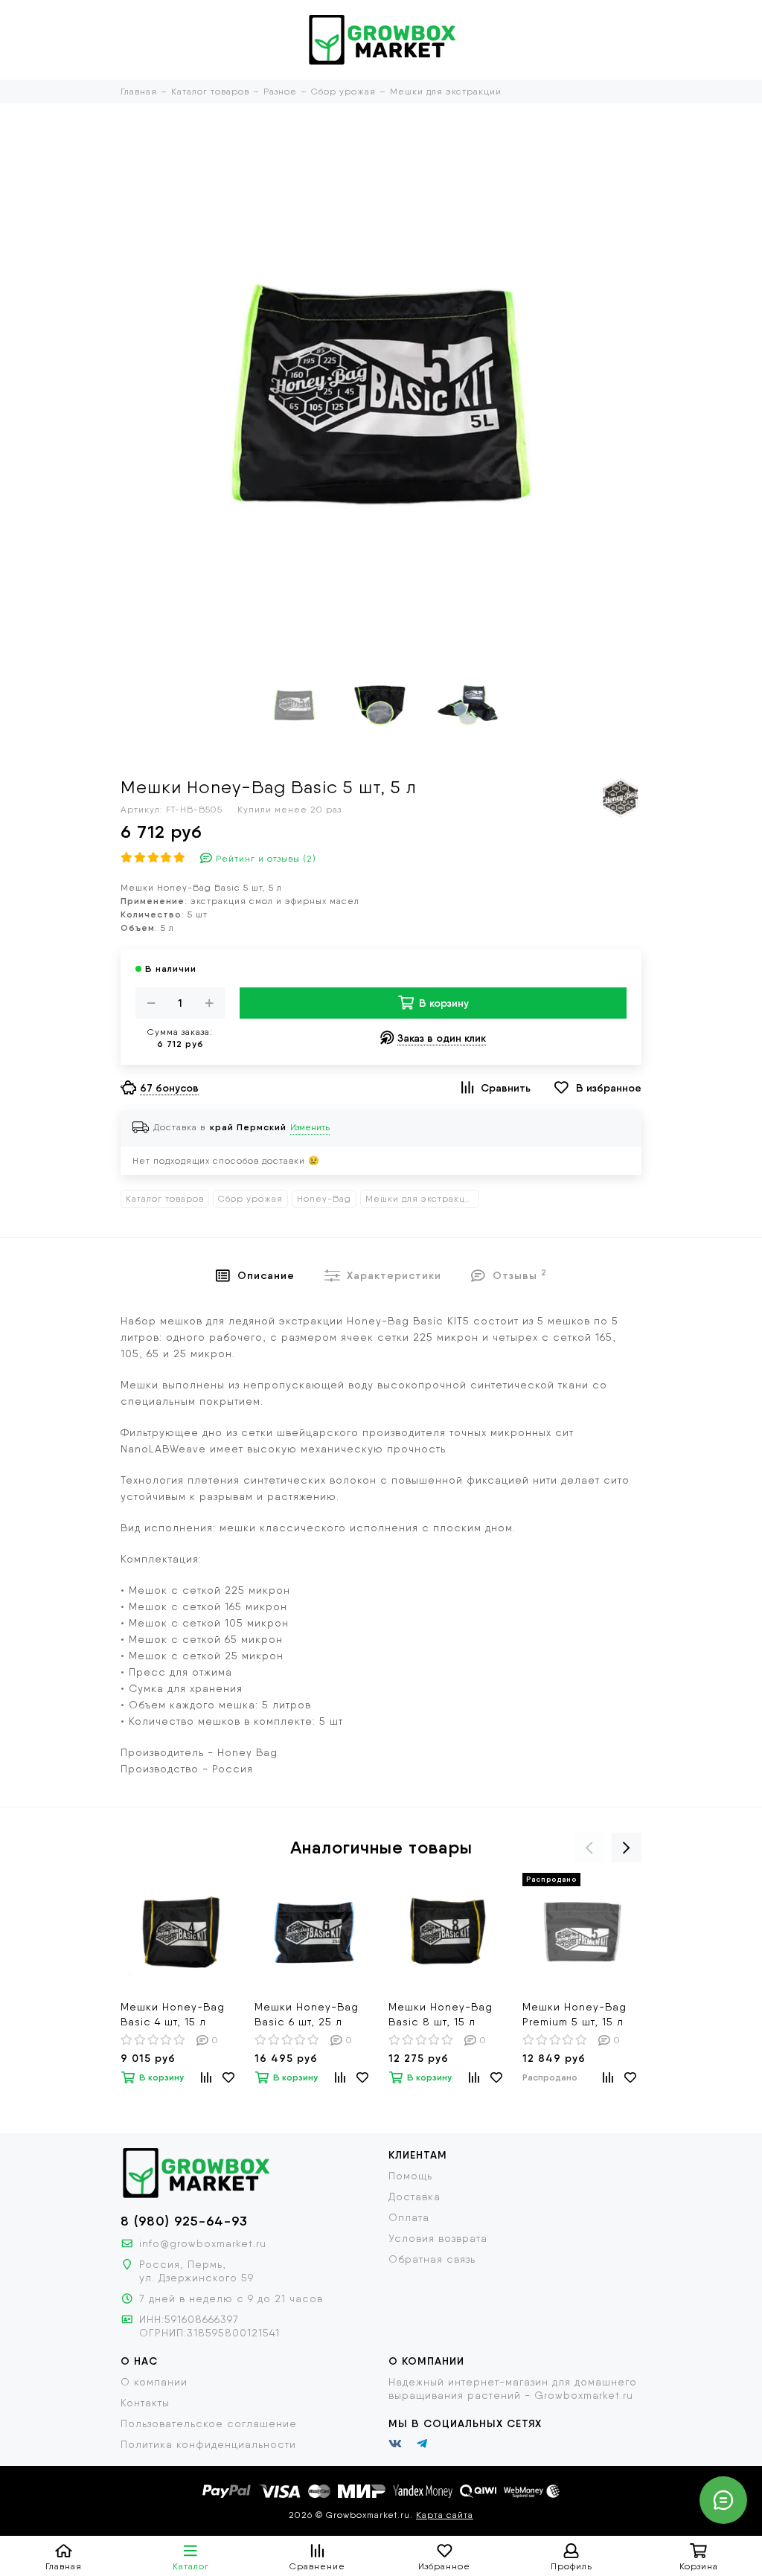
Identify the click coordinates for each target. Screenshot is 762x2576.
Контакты (145, 2403)
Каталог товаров (165, 1199)
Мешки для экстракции (421, 1199)
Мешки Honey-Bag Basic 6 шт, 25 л (307, 2014)
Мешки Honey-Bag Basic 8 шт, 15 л (441, 2014)
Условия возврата (438, 2238)
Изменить (310, 1127)
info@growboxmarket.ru (203, 2243)
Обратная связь (432, 2259)
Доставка (414, 2197)
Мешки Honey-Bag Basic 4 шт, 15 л (173, 2014)
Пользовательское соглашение (209, 2423)
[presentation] (589, 1848)
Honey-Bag (324, 1199)
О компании (154, 2382)
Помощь (410, 2176)
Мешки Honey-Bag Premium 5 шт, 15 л (574, 2014)
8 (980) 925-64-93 (184, 2221)
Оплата (409, 2217)
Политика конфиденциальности (208, 2444)
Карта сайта (445, 2515)
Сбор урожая (250, 1199)
